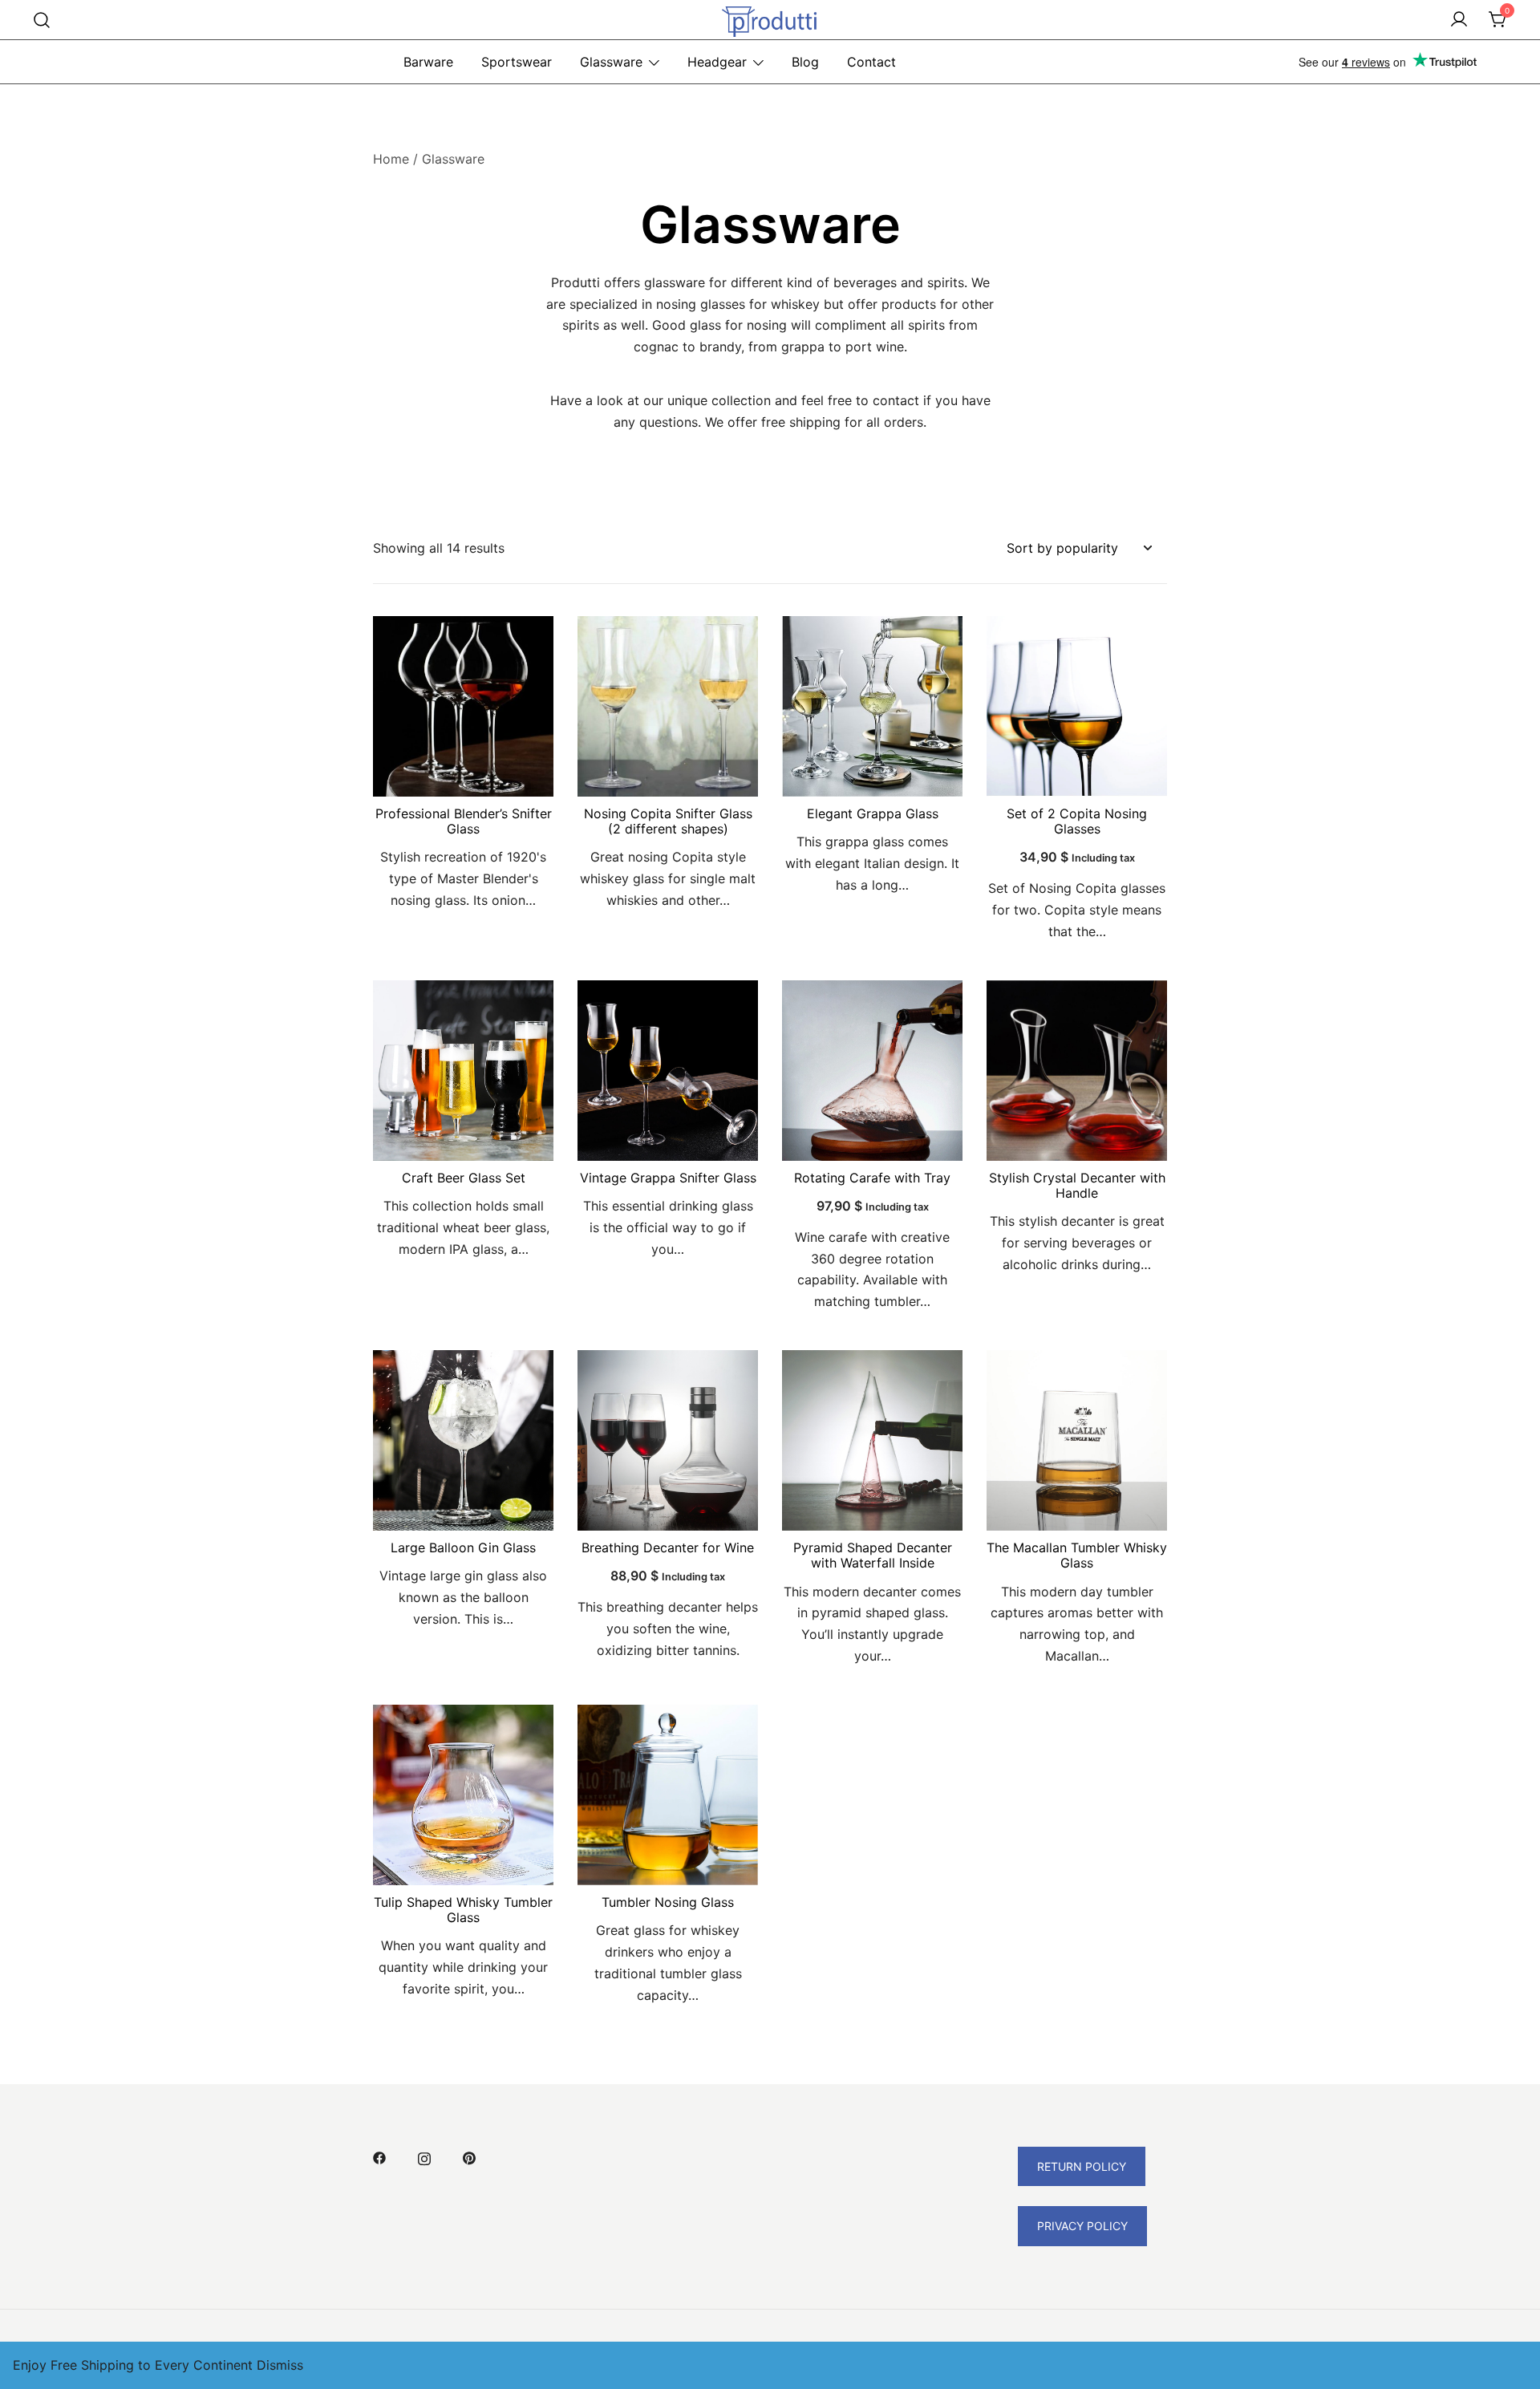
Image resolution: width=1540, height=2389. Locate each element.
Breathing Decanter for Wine (668, 1547)
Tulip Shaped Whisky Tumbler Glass (463, 1910)
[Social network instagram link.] (424, 2157)
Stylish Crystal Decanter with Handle (1077, 1185)
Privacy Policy (1082, 2226)
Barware (428, 62)
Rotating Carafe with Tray (872, 1178)
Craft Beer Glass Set (464, 1178)
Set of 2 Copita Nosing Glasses (1077, 821)
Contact (871, 62)
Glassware (611, 62)
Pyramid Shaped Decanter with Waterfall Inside (873, 1555)
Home (391, 159)
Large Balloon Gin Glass (463, 1547)
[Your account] (1459, 20)
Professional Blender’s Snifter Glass (464, 821)
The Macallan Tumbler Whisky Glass (1077, 1555)
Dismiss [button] (280, 2365)
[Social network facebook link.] (379, 2157)
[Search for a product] (42, 20)
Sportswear (517, 62)
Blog (805, 62)
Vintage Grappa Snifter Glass (668, 1178)
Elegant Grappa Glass (873, 813)
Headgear (717, 62)
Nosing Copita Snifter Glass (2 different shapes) (668, 821)
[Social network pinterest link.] (469, 2157)
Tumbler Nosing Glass (668, 1902)
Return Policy (1082, 2166)
